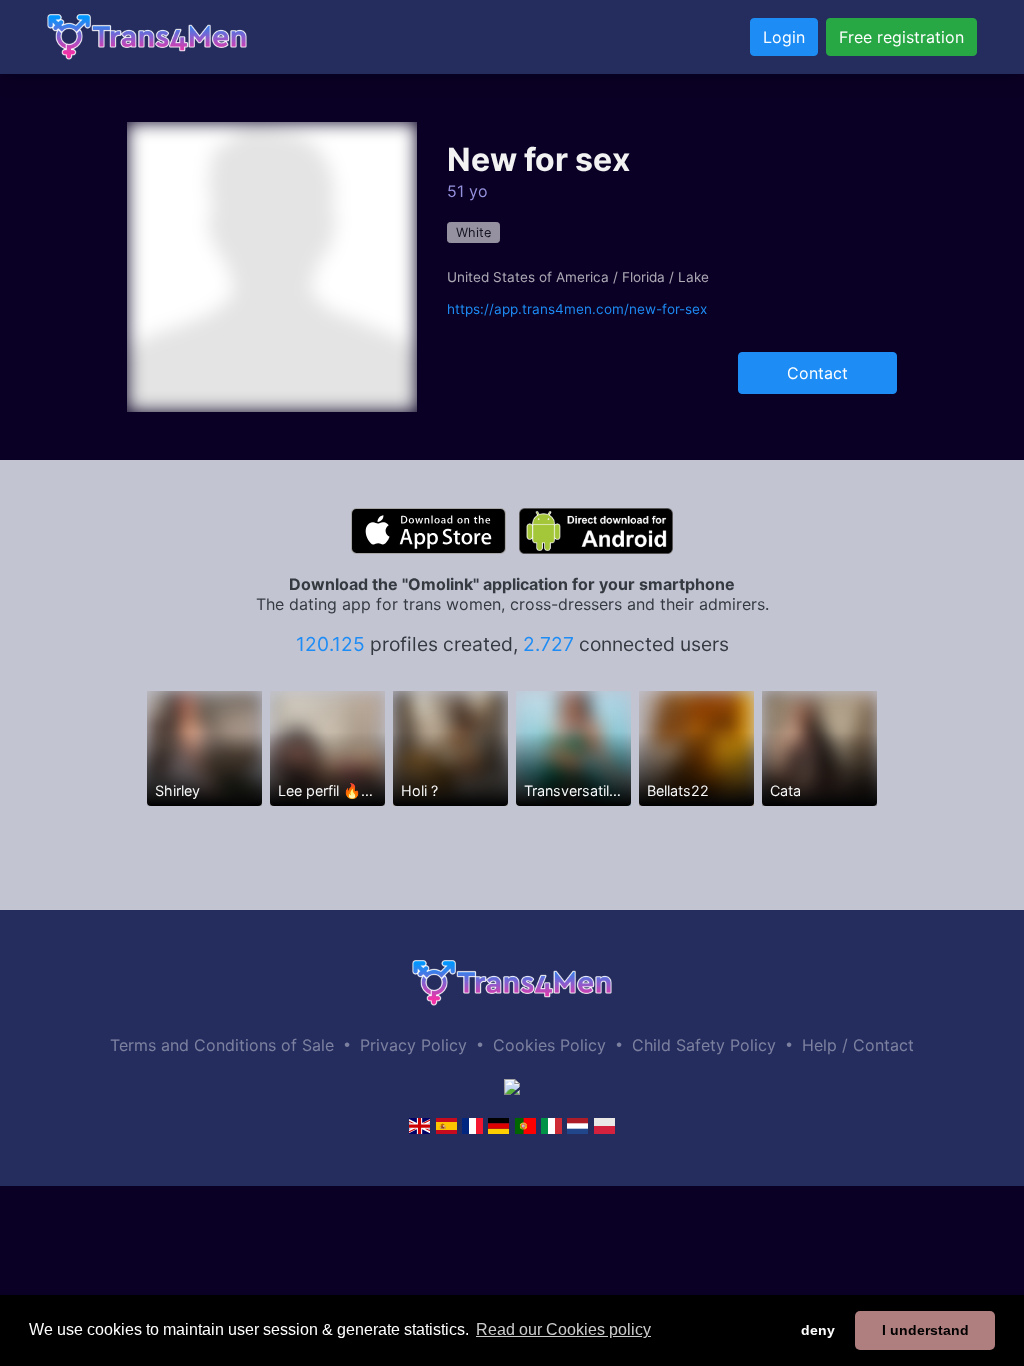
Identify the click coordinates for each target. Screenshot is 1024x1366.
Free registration (901, 37)
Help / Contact (858, 1045)
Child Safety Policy (704, 1045)
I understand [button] (925, 1330)
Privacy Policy (413, 1045)
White (473, 232)
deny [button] (818, 1330)
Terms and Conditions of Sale (222, 1045)
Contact (817, 373)
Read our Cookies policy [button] (563, 1329)
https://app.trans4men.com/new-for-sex (577, 309)
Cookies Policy (549, 1045)
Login (784, 37)
